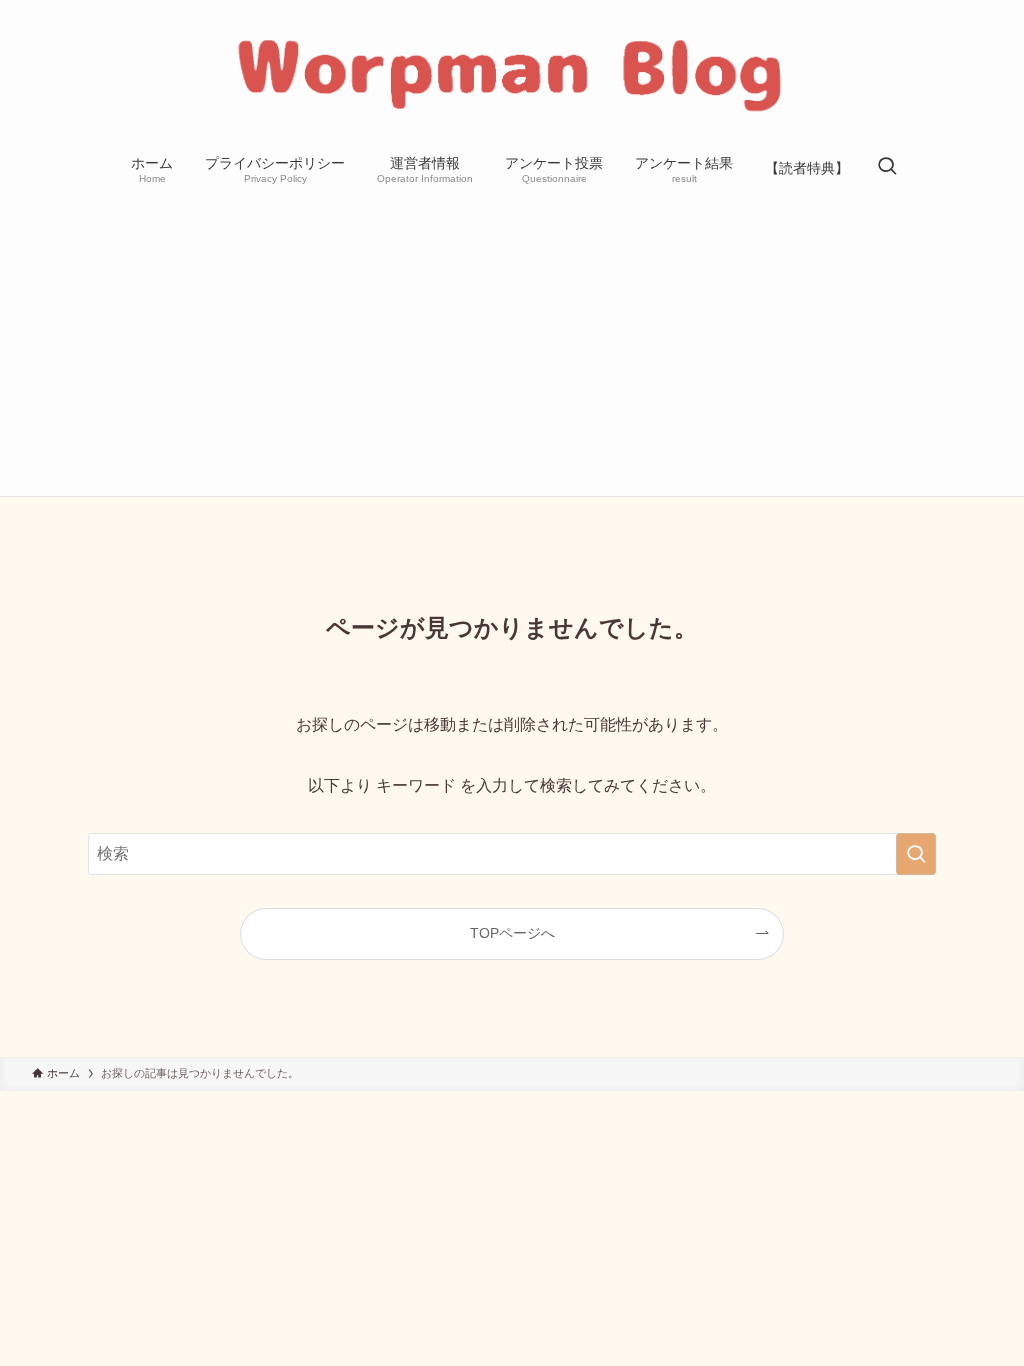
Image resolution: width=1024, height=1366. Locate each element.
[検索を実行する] (916, 854)
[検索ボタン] (887, 168)
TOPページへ (512, 933)
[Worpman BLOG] (512, 74)
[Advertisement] (512, 346)
